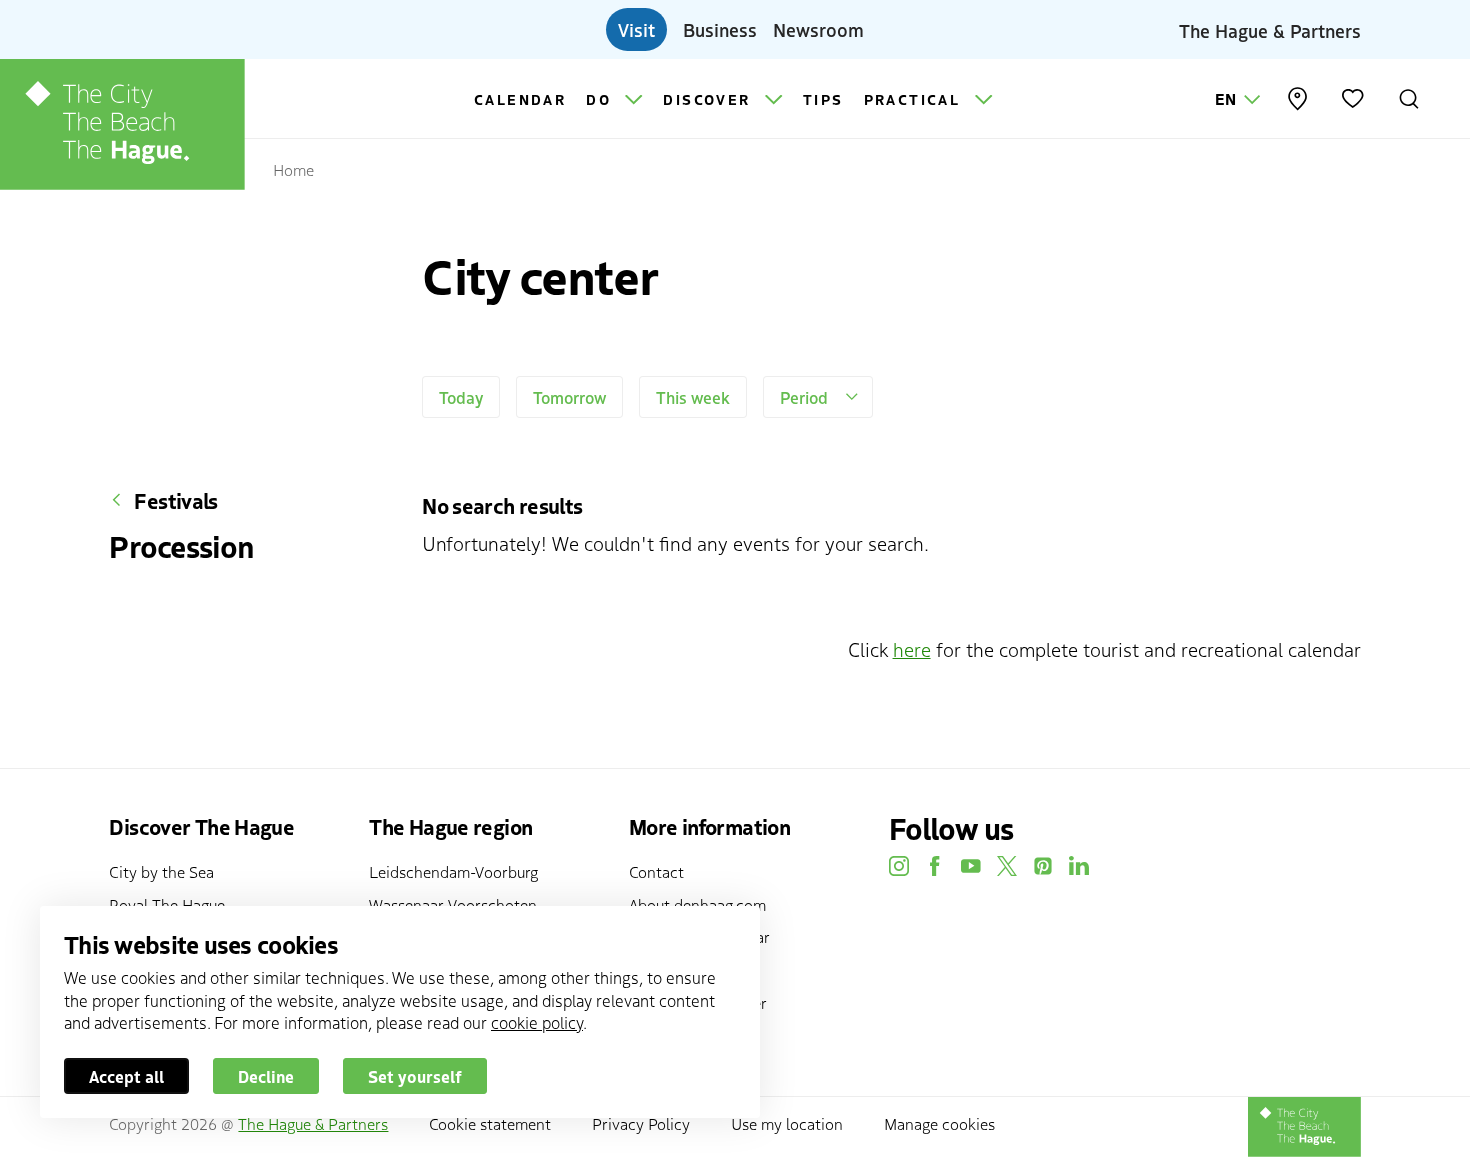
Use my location (787, 1123)
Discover (710, 99)
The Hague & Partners (1270, 29)
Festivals (175, 500)
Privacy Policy (641, 1123)
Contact (656, 871)
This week (693, 397)
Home (293, 169)
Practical (915, 99)
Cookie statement (490, 1123)
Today (461, 397)
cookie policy (537, 1022)
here (912, 648)
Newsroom (818, 29)
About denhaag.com (697, 904)
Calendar (520, 99)
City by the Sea (161, 871)
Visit (636, 29)
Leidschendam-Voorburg (453, 871)
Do (601, 99)
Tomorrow (569, 397)
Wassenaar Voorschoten (453, 904)
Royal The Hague (167, 904)
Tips (823, 99)
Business (720, 29)
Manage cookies (939, 1123)
